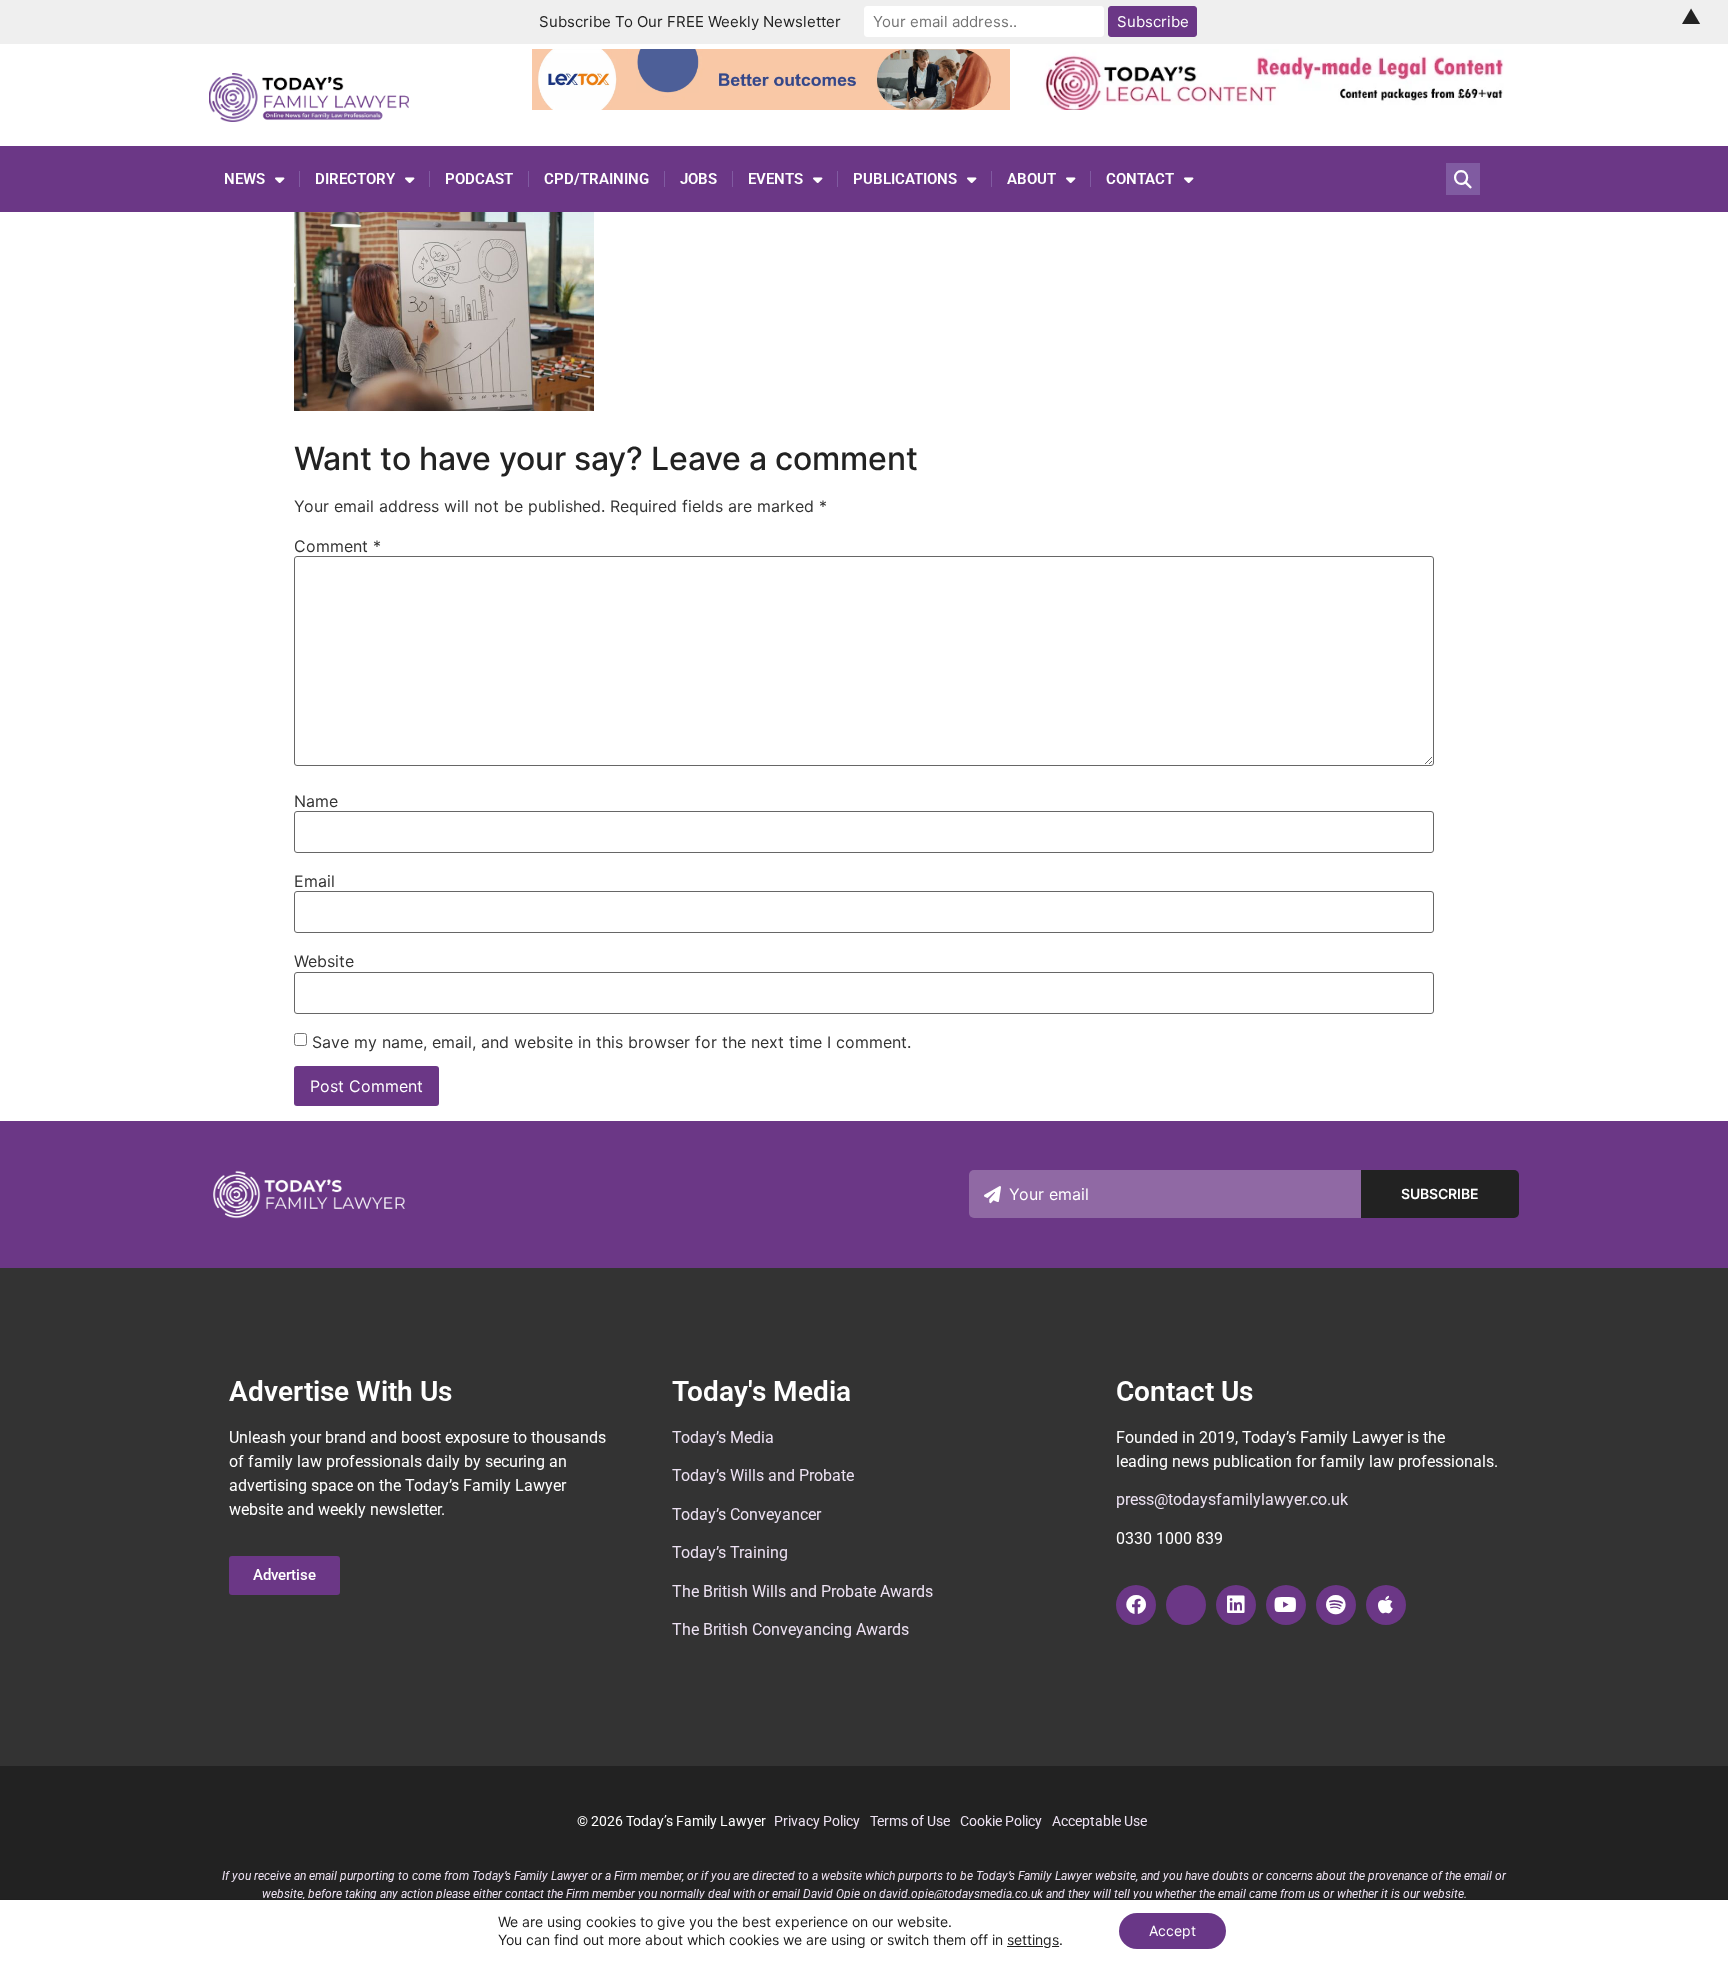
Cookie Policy (1001, 1821)
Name (316, 801)
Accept (1172, 1930)
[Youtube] (1286, 1605)
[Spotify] (1336, 1605)
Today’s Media (723, 1437)
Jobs (698, 179)
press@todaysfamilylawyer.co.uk (1232, 1499)
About (1031, 179)
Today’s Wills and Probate (763, 1475)
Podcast (479, 179)
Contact (1140, 179)
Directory (355, 179)
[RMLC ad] (1279, 104)
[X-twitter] (1186, 1605)
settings (1033, 1939)
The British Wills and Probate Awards (802, 1591)
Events (775, 179)
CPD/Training (596, 179)
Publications (905, 179)
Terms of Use (910, 1821)
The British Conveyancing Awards (790, 1629)
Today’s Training (730, 1552)
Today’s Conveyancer (746, 1514)
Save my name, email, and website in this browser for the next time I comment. (611, 1042)
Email (314, 881)
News (244, 179)
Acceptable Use (1099, 1821)
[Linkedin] (1236, 1605)
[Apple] (1386, 1605)
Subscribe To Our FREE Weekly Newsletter (690, 21)
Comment (337, 546)
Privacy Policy (817, 1821)
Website (324, 961)
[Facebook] (1136, 1605)
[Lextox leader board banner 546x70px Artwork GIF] (771, 104)
